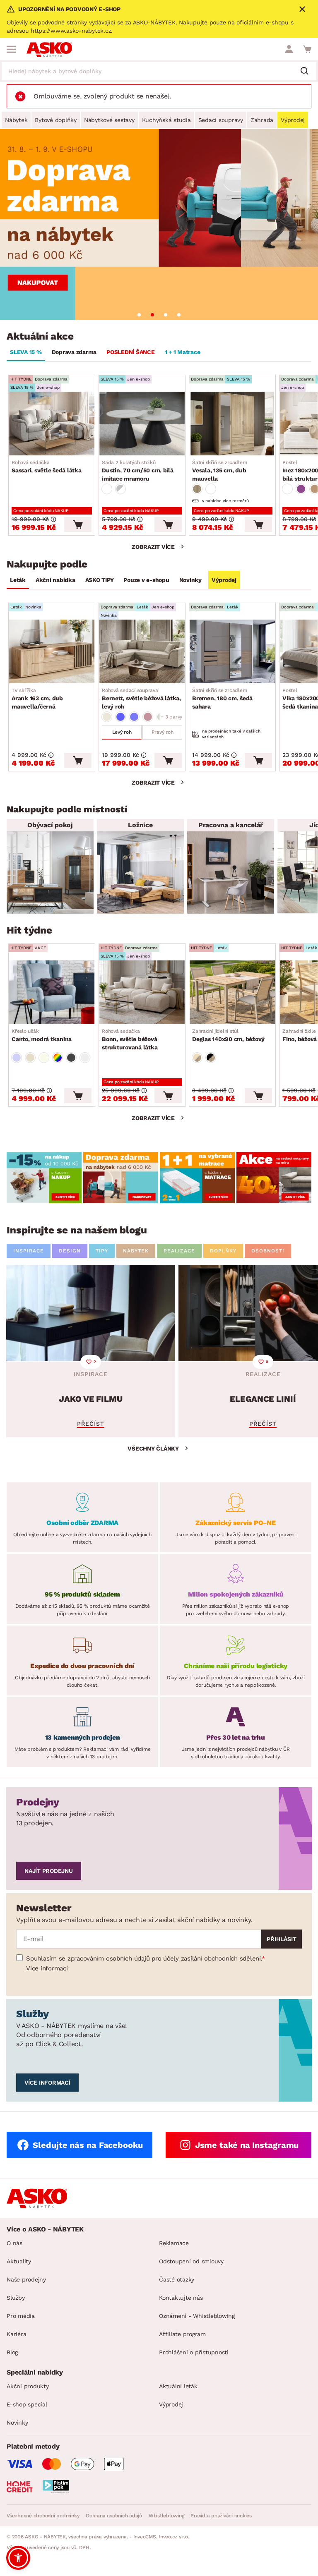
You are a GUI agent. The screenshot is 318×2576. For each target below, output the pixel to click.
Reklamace (174, 2243)
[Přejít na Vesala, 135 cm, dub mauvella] (232, 424)
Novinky (190, 580)
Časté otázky (177, 2279)
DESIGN (70, 1251)
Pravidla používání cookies (221, 2516)
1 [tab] (139, 315)
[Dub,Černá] (211, 1058)
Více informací (47, 1968)
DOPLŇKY (223, 1251)
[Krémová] (44, 1058)
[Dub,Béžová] (197, 1058)
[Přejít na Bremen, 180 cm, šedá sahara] (232, 651)
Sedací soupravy (221, 120)
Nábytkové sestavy (109, 120)
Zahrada (262, 120)
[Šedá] (71, 1058)
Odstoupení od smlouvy (191, 2261)
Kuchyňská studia (166, 120)
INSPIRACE (29, 1251)
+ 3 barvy (171, 717)
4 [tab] (179, 315)
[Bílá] (211, 489)
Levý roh (122, 732)
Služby (16, 2298)
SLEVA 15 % (26, 352)
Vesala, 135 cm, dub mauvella (219, 471)
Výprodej (293, 120)
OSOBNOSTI (268, 1251)
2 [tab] (152, 315)
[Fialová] (301, 489)
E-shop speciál (27, 2404)
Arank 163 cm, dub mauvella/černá (37, 699)
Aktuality (19, 2261)
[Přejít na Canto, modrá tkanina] (52, 992)
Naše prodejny (26, 2279)
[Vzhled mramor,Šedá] (120, 489)
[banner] (44, 1178)
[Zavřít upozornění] (302, 9)
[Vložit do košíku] (78, 524)
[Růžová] (148, 717)
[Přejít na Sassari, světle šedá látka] (52, 424)
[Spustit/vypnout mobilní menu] (11, 49)
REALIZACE (179, 1251)
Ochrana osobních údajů (114, 2516)
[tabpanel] (159, 224)
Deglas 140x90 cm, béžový (228, 1035)
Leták (18, 580)
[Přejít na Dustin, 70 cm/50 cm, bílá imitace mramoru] (142, 424)
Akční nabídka (55, 580)
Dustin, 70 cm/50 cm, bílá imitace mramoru (138, 471)
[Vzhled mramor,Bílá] (107, 489)
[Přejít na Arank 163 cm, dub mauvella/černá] (52, 651)
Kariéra (16, 2334)
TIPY (102, 1251)
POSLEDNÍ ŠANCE (131, 352)
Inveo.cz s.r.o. (174, 2537)
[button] (18, 2558)
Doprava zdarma (74, 352)
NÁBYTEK (136, 1251)
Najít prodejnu (49, 1871)
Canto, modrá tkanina (42, 1035)
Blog (12, 2352)
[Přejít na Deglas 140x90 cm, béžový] (232, 992)
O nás (14, 2243)
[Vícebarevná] (58, 1058)
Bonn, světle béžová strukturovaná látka (130, 1039)
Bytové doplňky (56, 120)
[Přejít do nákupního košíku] (307, 49)
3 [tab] (166, 315)
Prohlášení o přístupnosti (194, 2352)
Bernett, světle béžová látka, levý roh (141, 699)
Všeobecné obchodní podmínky (43, 2516)
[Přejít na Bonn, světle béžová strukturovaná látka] (142, 992)
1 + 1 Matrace (183, 352)
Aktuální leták (178, 2386)
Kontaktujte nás (181, 2298)
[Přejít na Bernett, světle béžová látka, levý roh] (142, 651)
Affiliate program (182, 2334)
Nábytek (16, 120)
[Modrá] (120, 717)
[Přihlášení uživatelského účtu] (289, 49)
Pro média (21, 2316)
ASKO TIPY (100, 580)
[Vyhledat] (308, 72)
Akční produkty (28, 2386)
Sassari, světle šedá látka (47, 467)
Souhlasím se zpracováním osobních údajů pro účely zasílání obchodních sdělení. (144, 1958)
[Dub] (197, 489)
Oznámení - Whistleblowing (197, 2316)
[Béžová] (107, 717)
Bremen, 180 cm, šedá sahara (222, 699)
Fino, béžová (300, 1035)
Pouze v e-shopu (146, 580)
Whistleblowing (166, 2516)
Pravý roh (163, 732)
